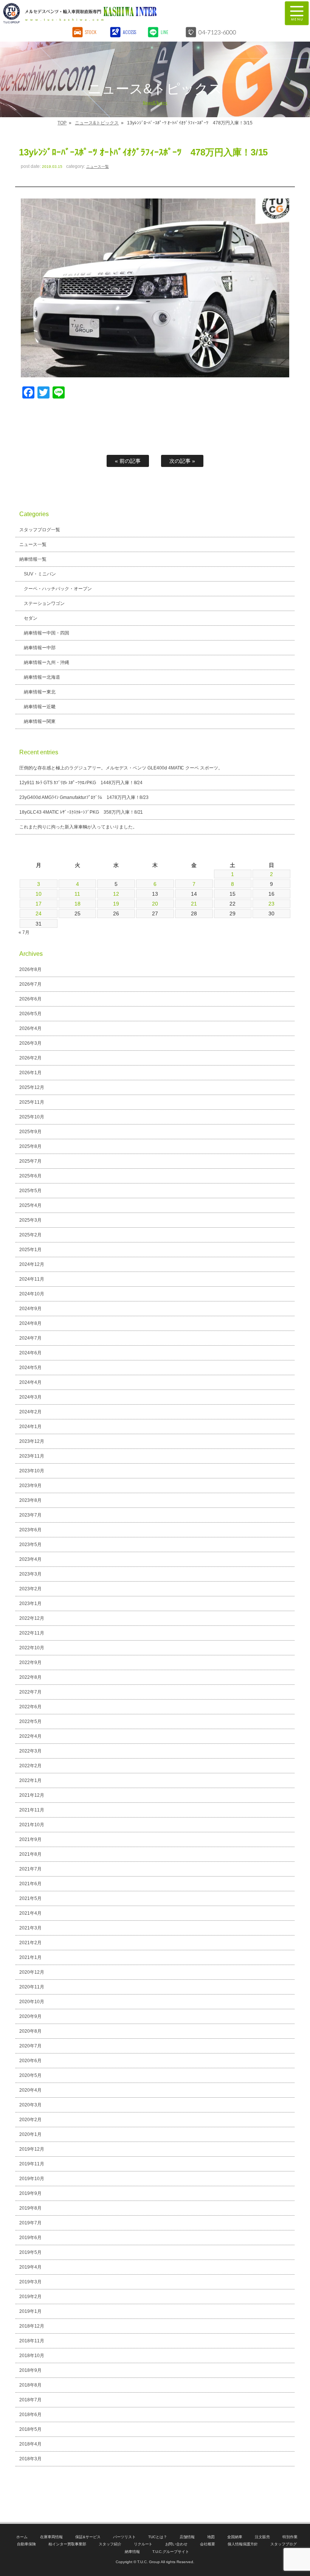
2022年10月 (32, 1648)
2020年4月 (30, 2090)
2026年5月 (30, 1014)
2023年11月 (32, 1456)
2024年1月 (30, 1427)
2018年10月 (32, 2356)
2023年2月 (30, 1589)
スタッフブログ (284, 2544)
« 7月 (24, 932)
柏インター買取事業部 (67, 2544)
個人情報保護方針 (243, 2544)
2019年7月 (30, 2223)
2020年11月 (32, 1987)
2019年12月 (32, 2149)
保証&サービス (88, 2537)
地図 (211, 2537)
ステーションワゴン (44, 603)
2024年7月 (30, 1338)
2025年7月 (30, 1161)
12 (116, 894)
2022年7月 (30, 1692)
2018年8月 (30, 2385)
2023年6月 (30, 1530)
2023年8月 (30, 1500)
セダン (31, 618)
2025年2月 (30, 1235)
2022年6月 (30, 1707)
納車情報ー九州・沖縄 (46, 662)
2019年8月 (30, 2208)
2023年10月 (32, 1471)
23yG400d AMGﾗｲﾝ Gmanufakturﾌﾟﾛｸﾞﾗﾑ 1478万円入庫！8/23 (84, 797)
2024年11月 (32, 1279)
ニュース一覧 (98, 167)
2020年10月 (32, 2002)
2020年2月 (30, 2120)
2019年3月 (30, 2282)
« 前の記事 (128, 461)
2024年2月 (30, 1412)
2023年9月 (30, 1486)
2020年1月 (30, 2134)
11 (77, 894)
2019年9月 (30, 2193)
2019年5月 (30, 2252)
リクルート (143, 2544)
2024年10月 (32, 1294)
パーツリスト (124, 2537)
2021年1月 (30, 1957)
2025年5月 (30, 1191)
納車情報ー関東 (40, 721)
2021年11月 (32, 1810)
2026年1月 (30, 1073)
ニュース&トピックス (97, 123)
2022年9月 (30, 1663)
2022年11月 (32, 1633)
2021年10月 (32, 1825)
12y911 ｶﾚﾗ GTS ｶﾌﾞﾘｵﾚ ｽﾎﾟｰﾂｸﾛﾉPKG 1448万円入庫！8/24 (81, 783)
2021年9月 (30, 1839)
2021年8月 (30, 1854)
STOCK (91, 32)
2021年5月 (30, 1898)
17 (39, 904)
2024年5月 (30, 1368)
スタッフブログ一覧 (40, 530)
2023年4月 (30, 1559)
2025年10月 (32, 1117)
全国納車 (235, 2537)
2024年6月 (30, 1353)
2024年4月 (30, 1382)
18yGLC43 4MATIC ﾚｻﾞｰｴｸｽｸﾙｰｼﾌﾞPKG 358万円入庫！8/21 (81, 812)
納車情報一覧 (33, 559)
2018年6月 (30, 2415)
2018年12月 (32, 2326)
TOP (62, 123)
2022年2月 (30, 1766)
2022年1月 (30, 1780)
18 (77, 904)
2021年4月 (30, 1913)
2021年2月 (30, 1943)
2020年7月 (30, 2046)
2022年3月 (30, 1751)
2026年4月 (30, 1028)
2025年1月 (30, 1250)
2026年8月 (30, 969)
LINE (164, 32)
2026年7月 (30, 984)
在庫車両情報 (51, 2537)
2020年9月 (30, 2016)
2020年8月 (30, 2031)
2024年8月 (30, 1323)
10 (39, 894)
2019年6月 (30, 2238)
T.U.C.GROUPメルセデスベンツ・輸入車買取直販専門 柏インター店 (119, 13)
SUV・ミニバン (40, 574)
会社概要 (208, 2544)
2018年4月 (30, 2444)
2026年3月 (30, 1043)
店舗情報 (187, 2537)
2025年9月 (30, 1132)
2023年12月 (32, 1441)
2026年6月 (30, 999)
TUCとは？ (158, 2537)
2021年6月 (30, 1884)
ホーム (22, 2537)
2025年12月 (32, 1087)
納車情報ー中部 (40, 648)
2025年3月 (30, 1220)
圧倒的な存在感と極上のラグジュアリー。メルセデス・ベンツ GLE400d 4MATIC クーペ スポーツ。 (121, 768)
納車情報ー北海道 (42, 677)
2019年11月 (32, 2164)
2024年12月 (32, 1264)
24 (39, 913)
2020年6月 (30, 2061)
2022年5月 (30, 1721)
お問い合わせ (177, 2544)
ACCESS (129, 32)
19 (116, 904)
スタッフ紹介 (110, 2544)
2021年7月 (30, 1869)
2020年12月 (32, 1972)
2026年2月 (30, 1058)
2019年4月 (30, 2267)
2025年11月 (32, 1102)
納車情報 (132, 2552)
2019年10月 (32, 2179)
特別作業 (290, 2537)
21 (194, 904)
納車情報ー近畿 (40, 707)
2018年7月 (30, 2400)
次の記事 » (182, 461)
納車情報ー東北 (40, 692)
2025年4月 (30, 1205)
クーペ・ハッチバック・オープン (58, 589)
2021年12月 (32, 1795)
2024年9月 (30, 1309)
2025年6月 (30, 1176)
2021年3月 (30, 1928)
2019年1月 (30, 2311)
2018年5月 (30, 2429)
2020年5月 (30, 2075)
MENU (297, 13)
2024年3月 (30, 1397)
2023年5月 (30, 1545)
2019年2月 (30, 2297)
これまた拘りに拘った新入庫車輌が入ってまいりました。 (78, 827)
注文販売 (262, 2537)
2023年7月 (30, 1515)
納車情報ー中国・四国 (46, 633)
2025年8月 (30, 1146)
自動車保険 (26, 2544)
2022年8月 (30, 1677)
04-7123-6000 (217, 32)
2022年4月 (30, 1736)
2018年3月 (30, 2459)
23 (271, 904)
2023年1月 (30, 1604)
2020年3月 (30, 2105)
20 (155, 904)
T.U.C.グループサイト (171, 2552)
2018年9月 (30, 2370)
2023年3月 (30, 1574)
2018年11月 (32, 2341)
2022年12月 (32, 1618)
